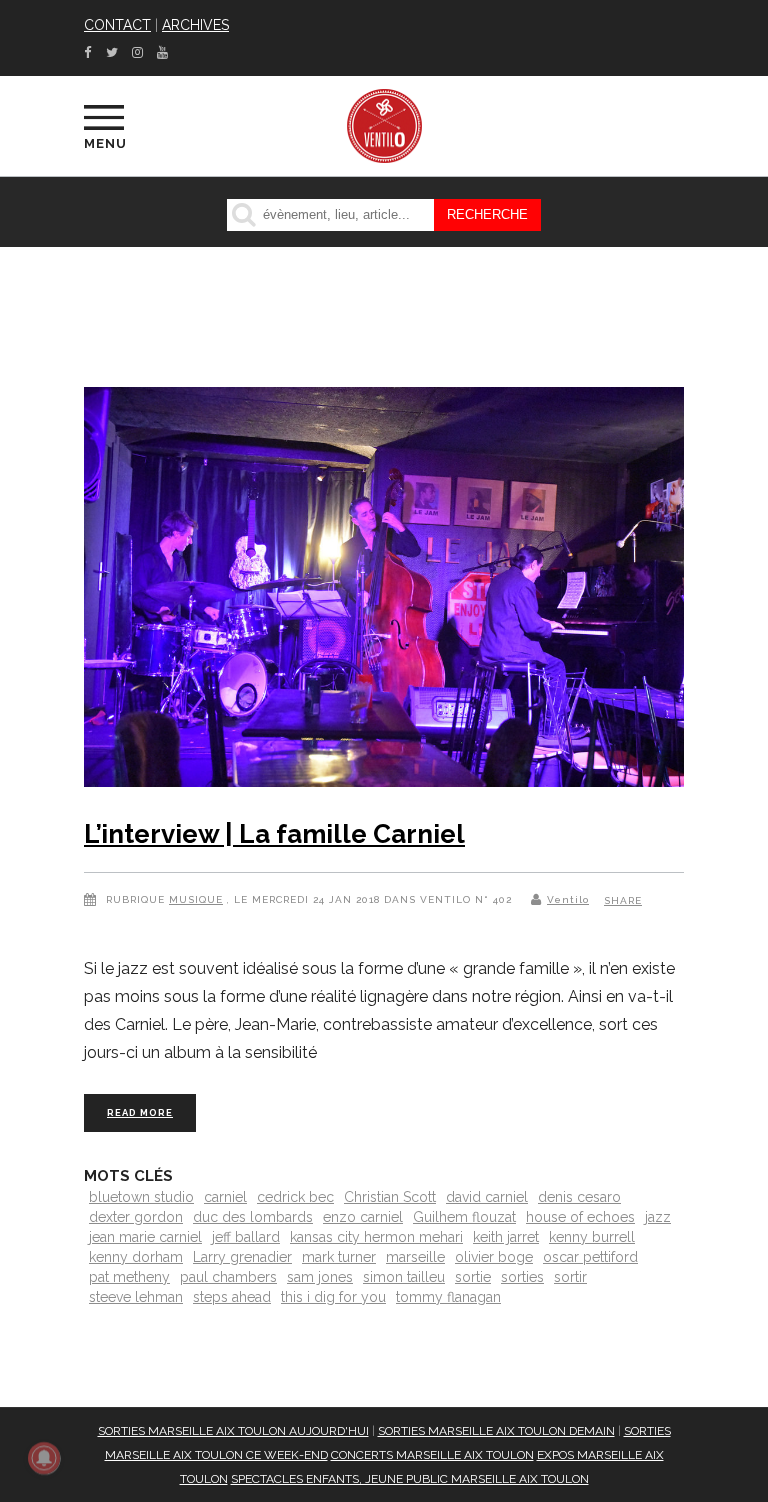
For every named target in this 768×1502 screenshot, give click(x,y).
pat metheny (129, 1277)
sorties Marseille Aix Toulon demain (496, 1431)
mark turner (339, 1257)
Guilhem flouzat (464, 1217)
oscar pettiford (590, 1257)
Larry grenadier (242, 1257)
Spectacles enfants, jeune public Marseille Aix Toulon (410, 1479)
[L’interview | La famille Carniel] (384, 591)
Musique (196, 899)
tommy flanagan (448, 1297)
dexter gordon (136, 1217)
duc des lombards (253, 1217)
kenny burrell (592, 1237)
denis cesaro (579, 1197)
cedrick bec (295, 1197)
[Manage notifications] (44, 1458)
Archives (195, 25)
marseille (415, 1257)
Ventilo (568, 899)
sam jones (320, 1277)
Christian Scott (390, 1197)
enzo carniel (363, 1217)
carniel (225, 1197)
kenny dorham (136, 1257)
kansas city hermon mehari (376, 1237)
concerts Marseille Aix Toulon (432, 1455)
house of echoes (580, 1217)
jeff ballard (246, 1237)
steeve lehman (136, 1297)
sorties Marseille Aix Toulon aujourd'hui (233, 1431)
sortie (473, 1277)
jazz (658, 1217)
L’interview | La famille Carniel (274, 834)
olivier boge (494, 1257)
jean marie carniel (145, 1237)
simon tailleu (404, 1277)
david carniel (487, 1197)
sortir (570, 1277)
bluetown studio (141, 1197)
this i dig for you (333, 1297)
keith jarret (506, 1237)
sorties (522, 1277)
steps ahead (232, 1297)
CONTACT (117, 25)
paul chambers (228, 1277)
